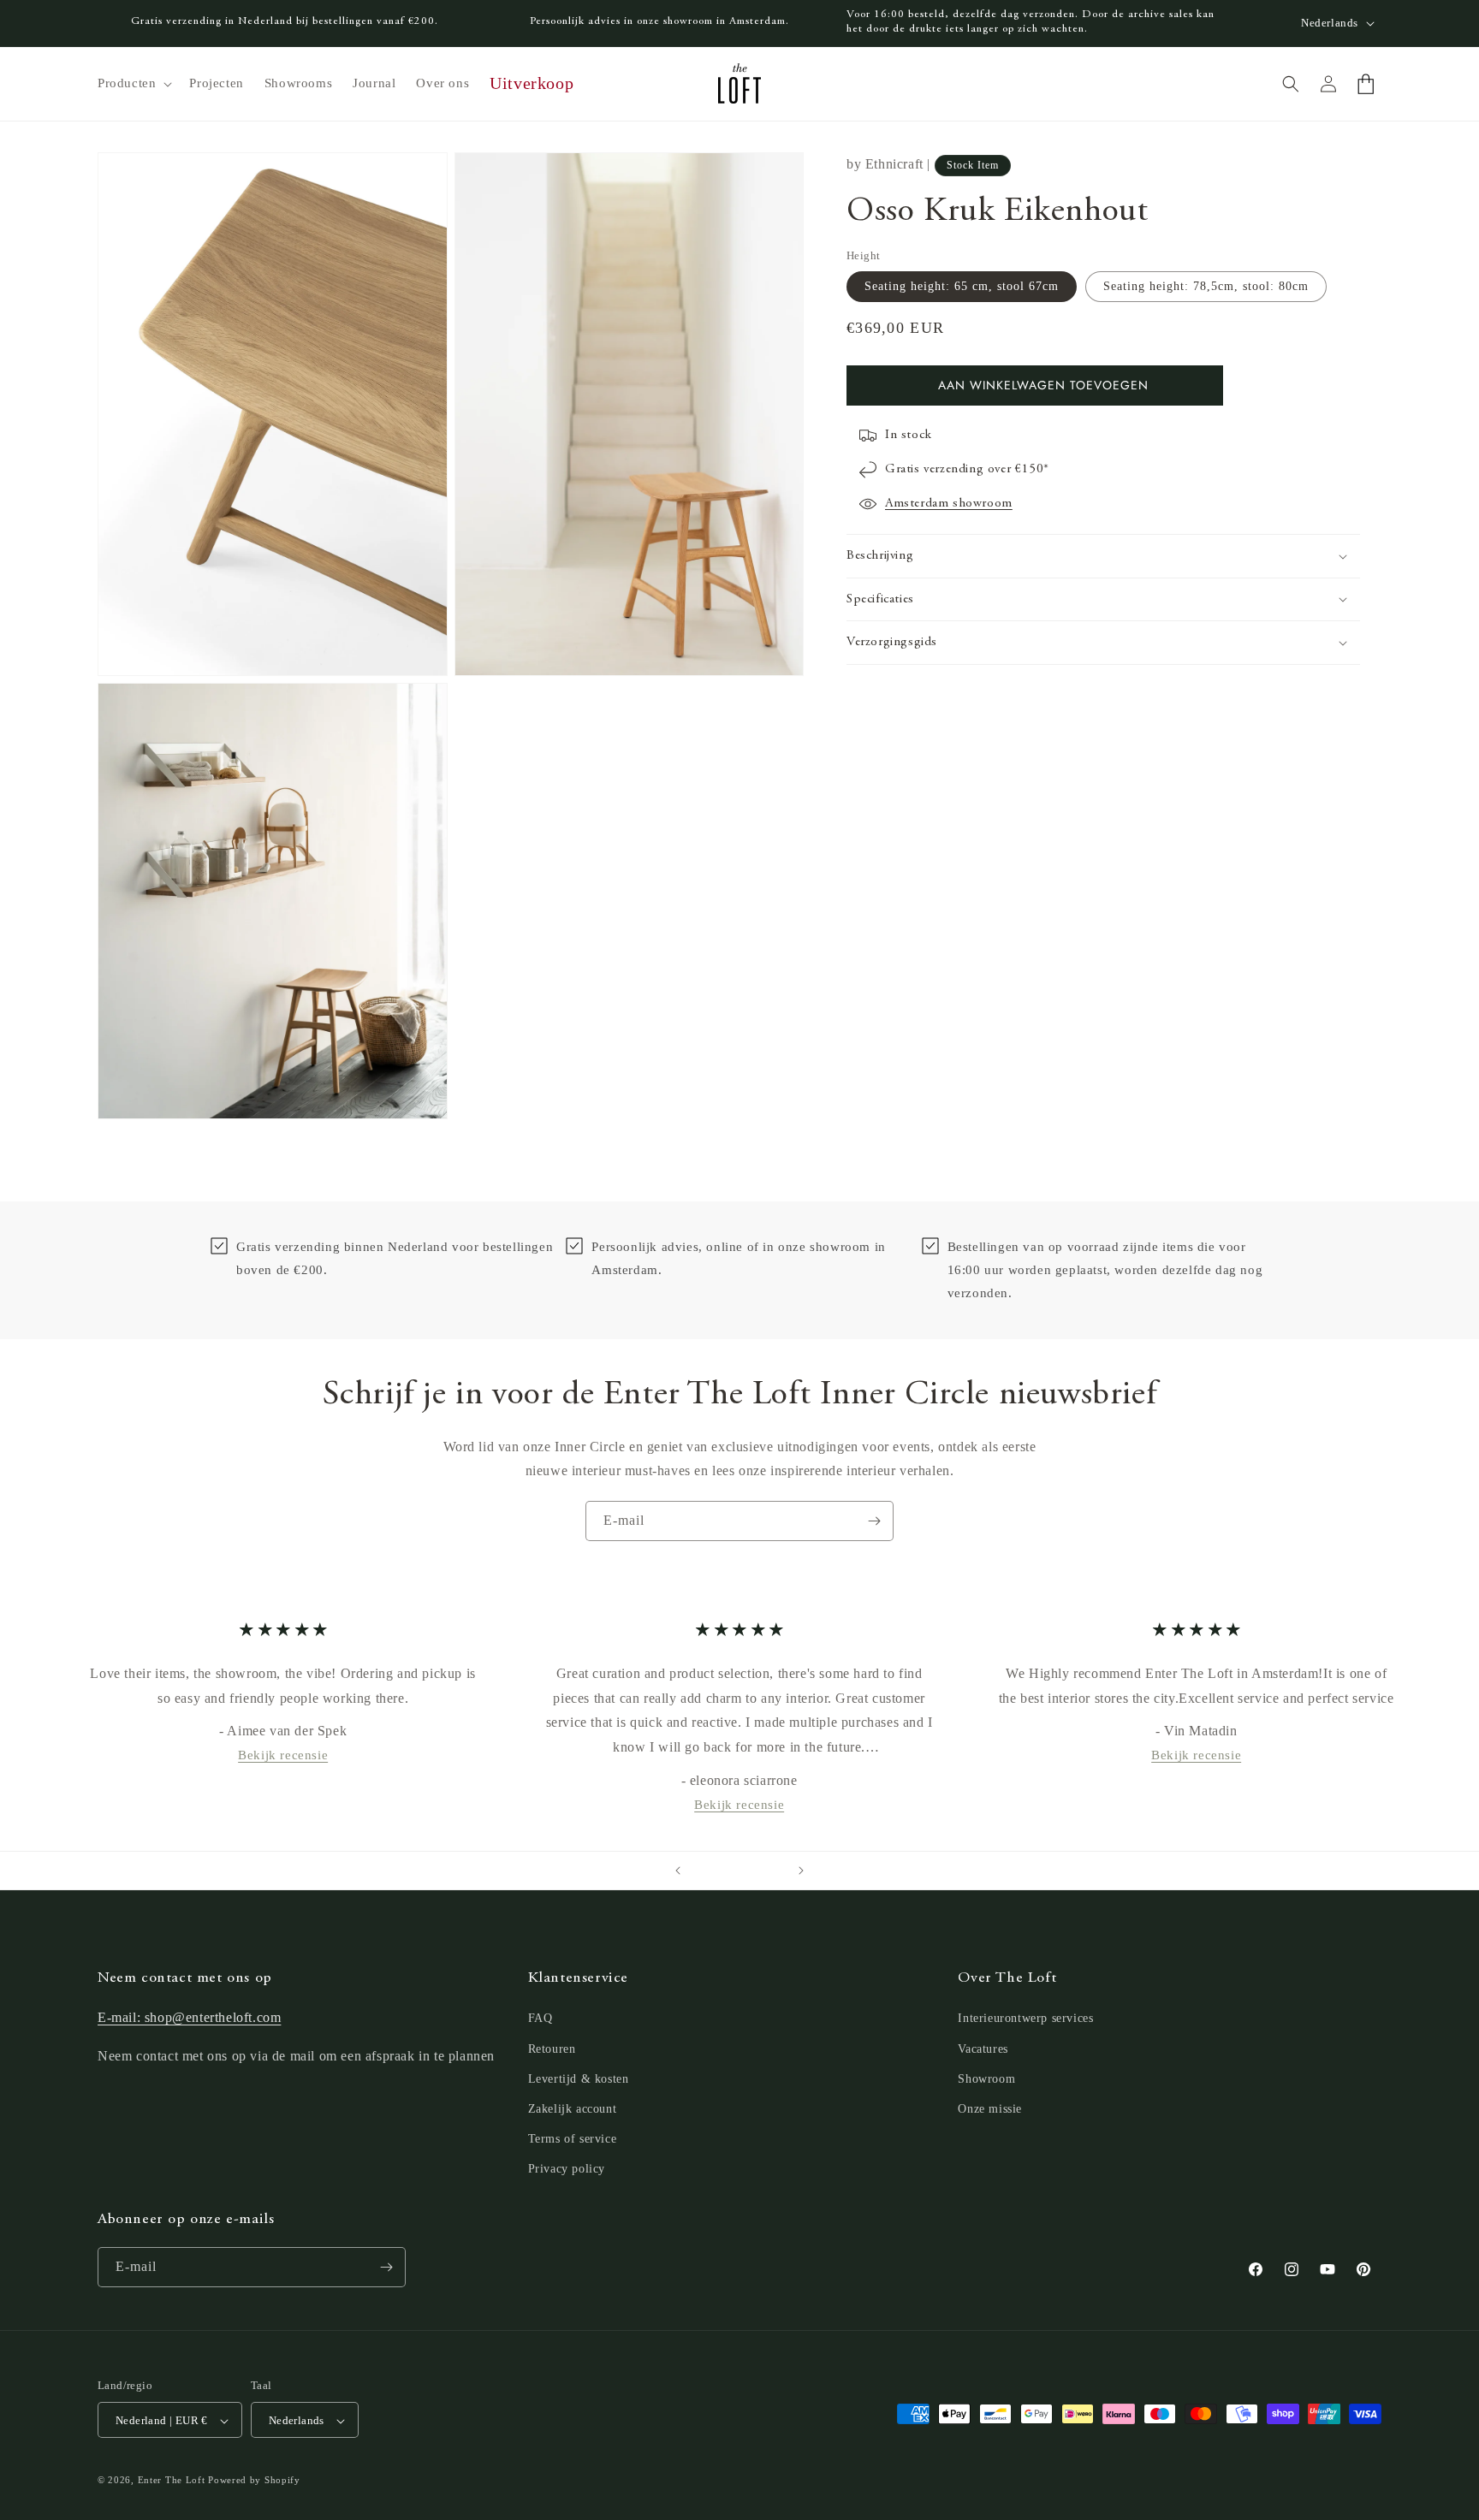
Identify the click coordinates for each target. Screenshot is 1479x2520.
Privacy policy (567, 2170)
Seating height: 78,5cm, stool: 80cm (1206, 286)
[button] (133, 84)
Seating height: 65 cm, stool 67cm (962, 286)
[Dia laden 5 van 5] (774, 1871)
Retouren (552, 2049)
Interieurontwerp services (1025, 2019)
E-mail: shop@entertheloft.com (189, 2018)
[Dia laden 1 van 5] (705, 1871)
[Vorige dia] (678, 1871)
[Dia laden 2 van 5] (722, 1871)
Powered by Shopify (254, 2481)
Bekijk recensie (283, 1755)
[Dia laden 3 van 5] (739, 1871)
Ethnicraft (894, 164)
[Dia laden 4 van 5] (757, 1871)
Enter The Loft (172, 2481)
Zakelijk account (573, 2109)
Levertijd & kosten (579, 2079)
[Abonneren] (874, 1521)
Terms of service (573, 2139)
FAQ (541, 2019)
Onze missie (990, 2109)
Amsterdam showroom (949, 504)
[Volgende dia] (801, 1871)
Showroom (986, 2079)
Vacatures (983, 2049)
